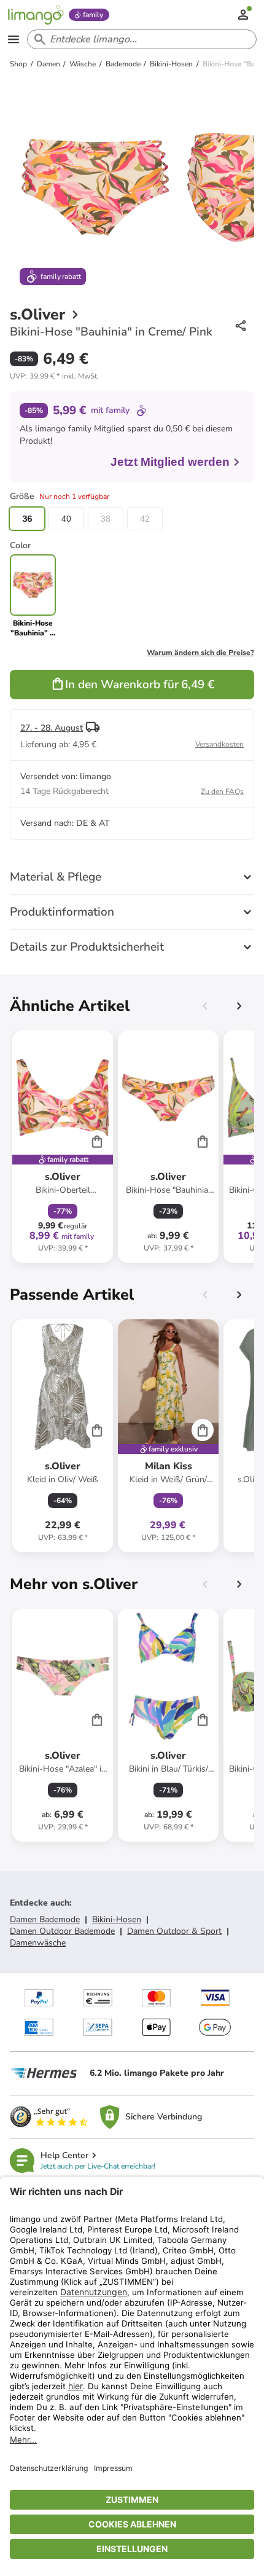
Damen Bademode (45, 1919)
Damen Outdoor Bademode (62, 1931)
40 (66, 519)
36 (27, 519)
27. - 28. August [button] (52, 728)
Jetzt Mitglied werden (170, 462)
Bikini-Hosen (117, 1919)
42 (145, 519)
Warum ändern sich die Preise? (200, 653)
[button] (54, 376)
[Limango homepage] (36, 15)
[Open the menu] (14, 39)
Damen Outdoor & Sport (174, 1931)
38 (106, 519)
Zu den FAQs (222, 791)
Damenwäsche (38, 1943)
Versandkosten (219, 744)
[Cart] (97, 1141)
